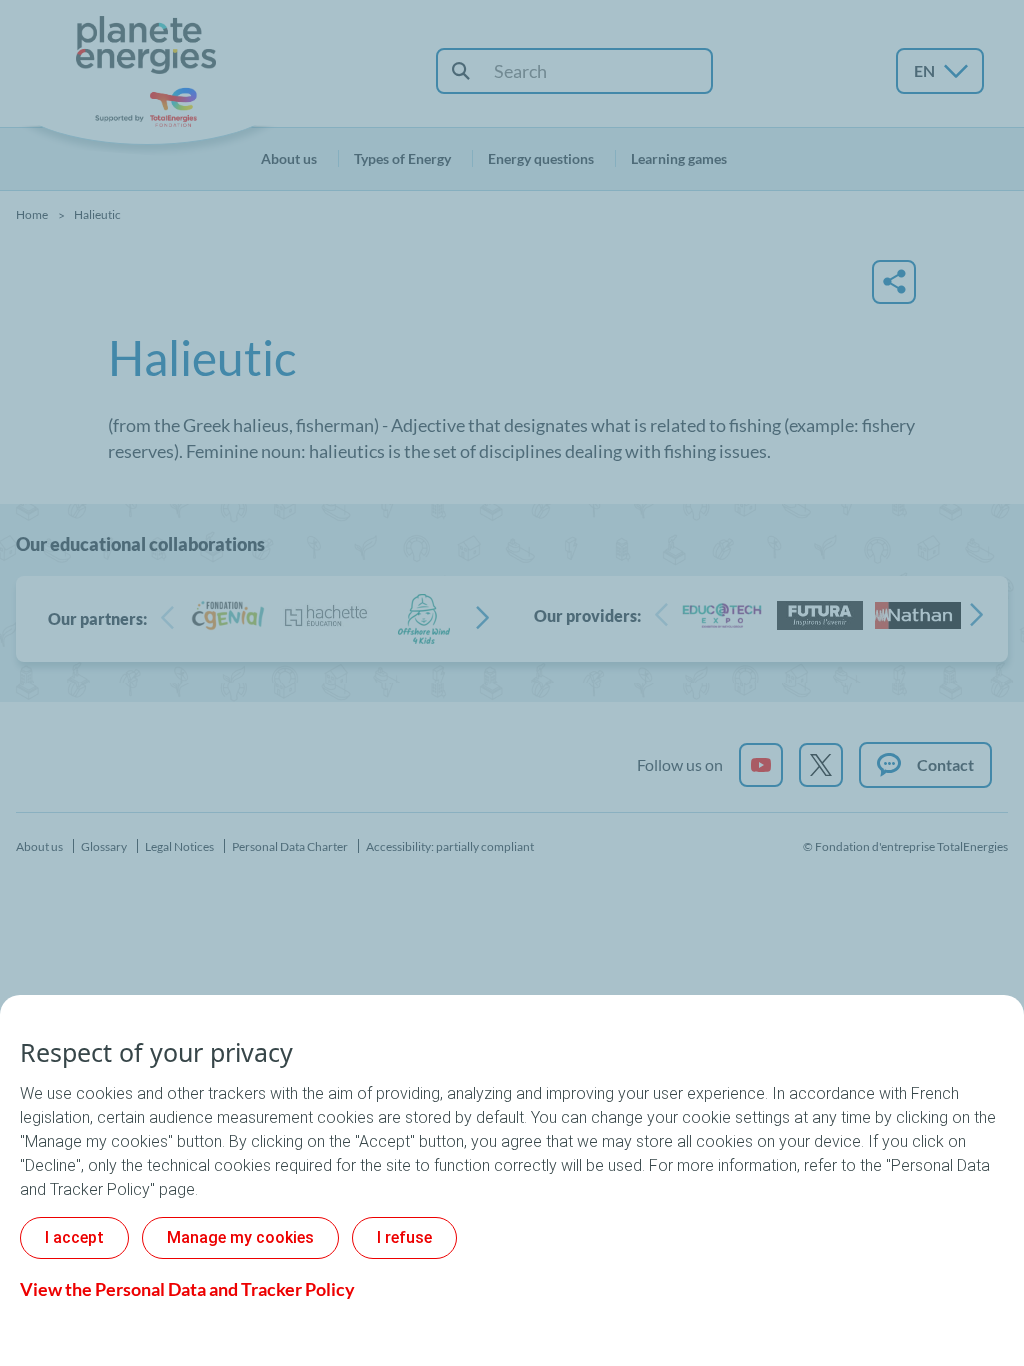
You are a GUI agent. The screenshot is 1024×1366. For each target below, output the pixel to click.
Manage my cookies (240, 1237)
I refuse (404, 1237)
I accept (74, 1237)
